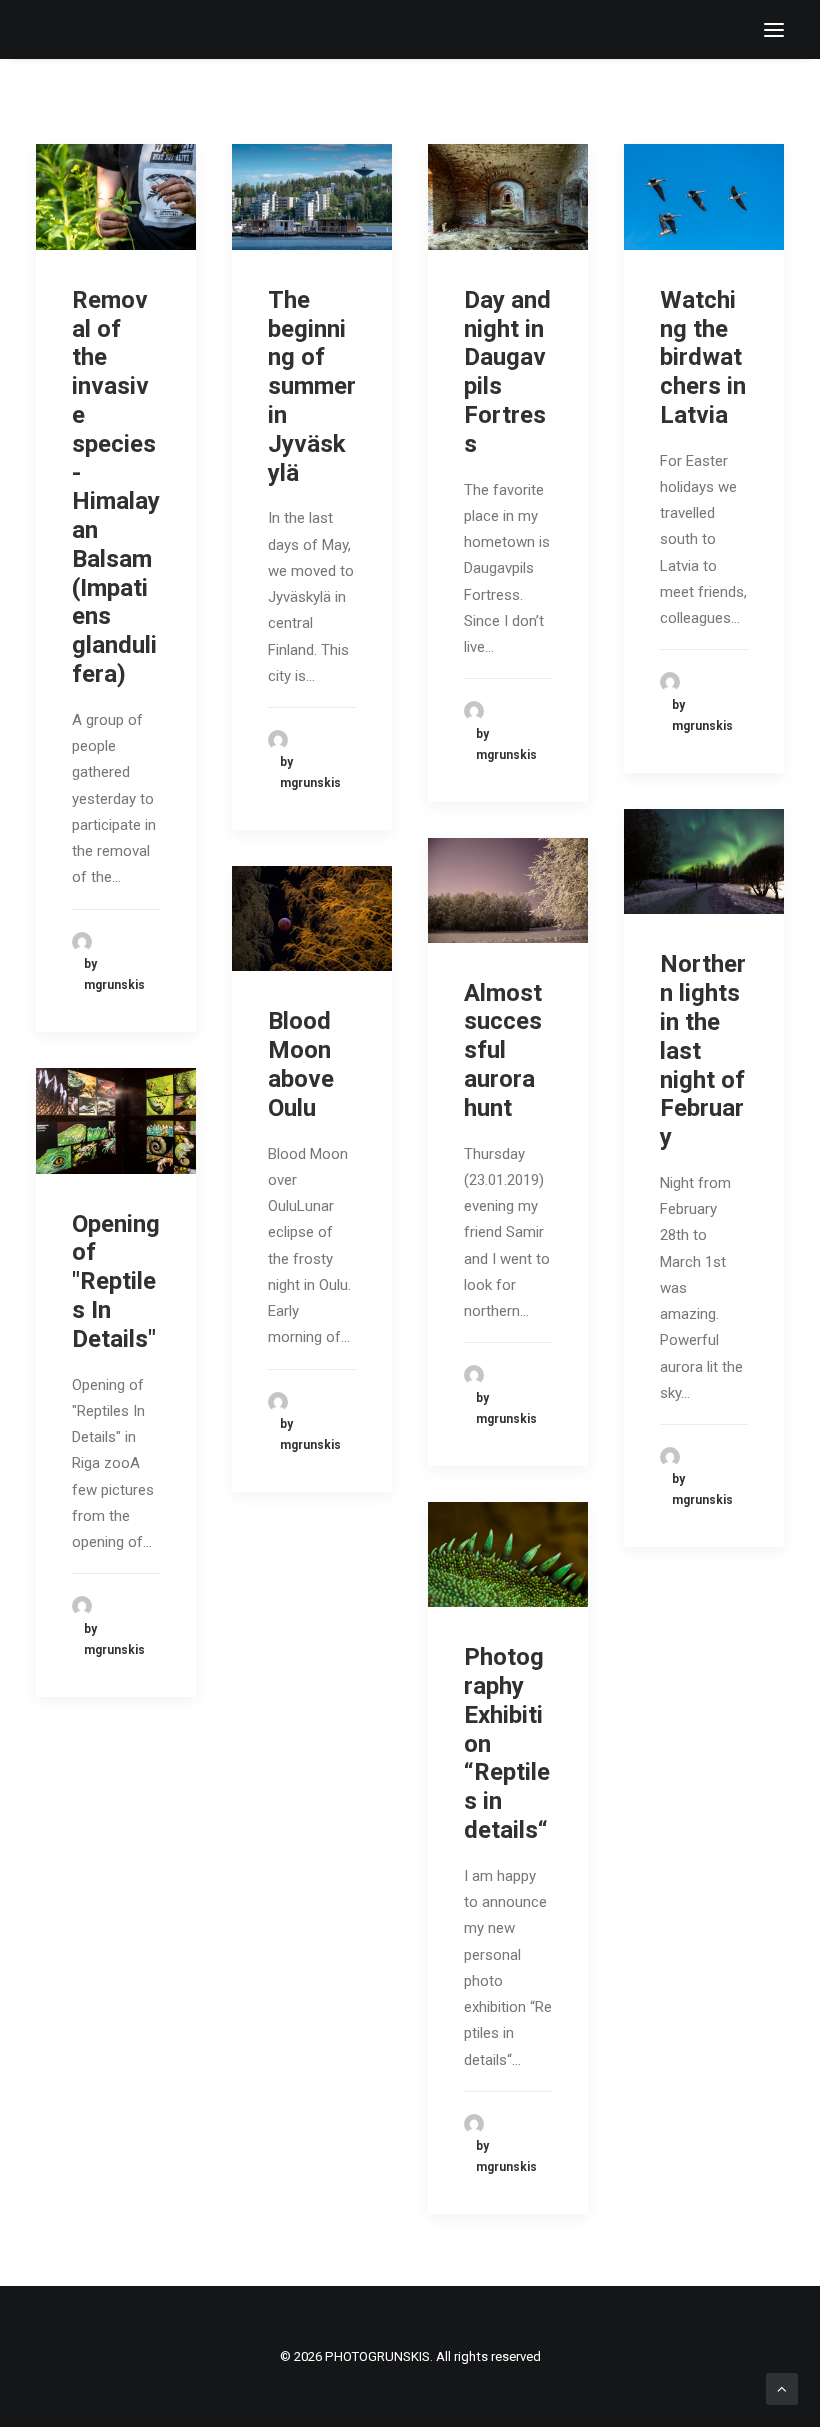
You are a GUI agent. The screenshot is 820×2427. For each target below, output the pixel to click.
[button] (774, 29)
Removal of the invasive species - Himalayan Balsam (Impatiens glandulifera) (116, 487)
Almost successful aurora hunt (503, 1050)
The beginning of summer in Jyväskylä (312, 386)
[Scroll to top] (782, 2388)
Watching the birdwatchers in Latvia (703, 357)
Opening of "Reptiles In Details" (116, 1281)
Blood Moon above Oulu (301, 1064)
